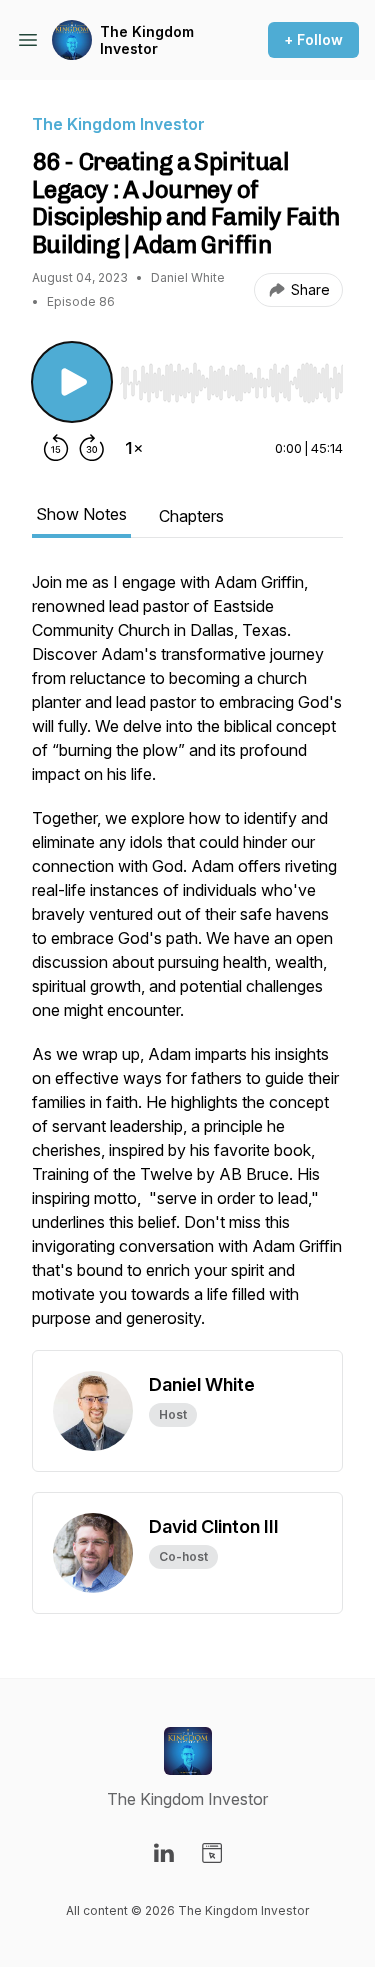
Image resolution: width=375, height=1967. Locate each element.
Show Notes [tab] (81, 514)
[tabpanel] (187, 960)
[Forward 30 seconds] (92, 448)
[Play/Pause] (72, 382)
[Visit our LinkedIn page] (164, 1853)
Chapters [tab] (191, 516)
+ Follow (313, 39)
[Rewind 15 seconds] (56, 448)
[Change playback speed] (134, 448)
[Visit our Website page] (212, 1853)
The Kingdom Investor (147, 40)
